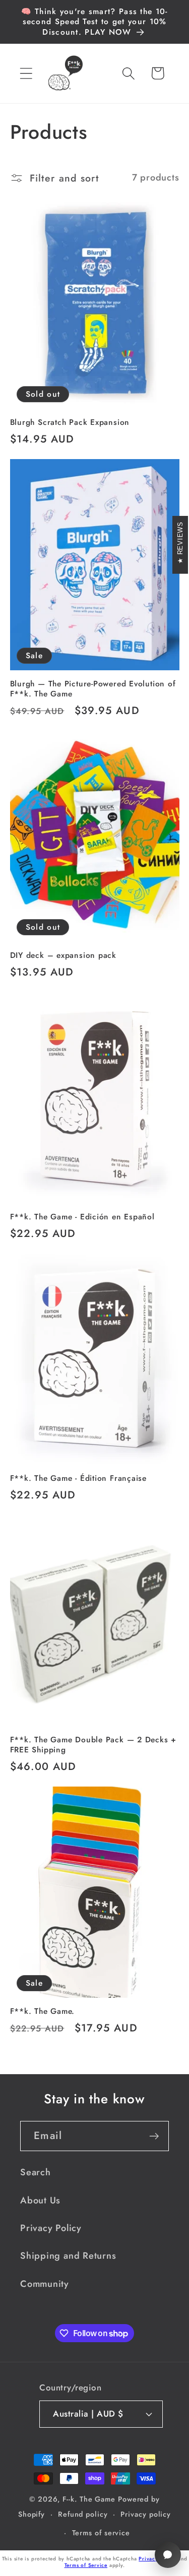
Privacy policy (146, 2514)
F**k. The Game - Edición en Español (82, 1217)
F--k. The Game (89, 2499)
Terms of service (101, 2533)
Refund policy (83, 2514)
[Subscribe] (154, 2136)
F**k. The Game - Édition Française (79, 1478)
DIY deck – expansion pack (64, 955)
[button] (26, 73)
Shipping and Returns (68, 2256)
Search (36, 2172)
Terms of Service (86, 2565)
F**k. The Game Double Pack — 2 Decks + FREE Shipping (93, 1745)
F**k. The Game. (43, 2011)
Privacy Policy (51, 2228)
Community (45, 2284)
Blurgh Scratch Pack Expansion (70, 422)
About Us (40, 2200)
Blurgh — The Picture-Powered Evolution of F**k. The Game (93, 689)
